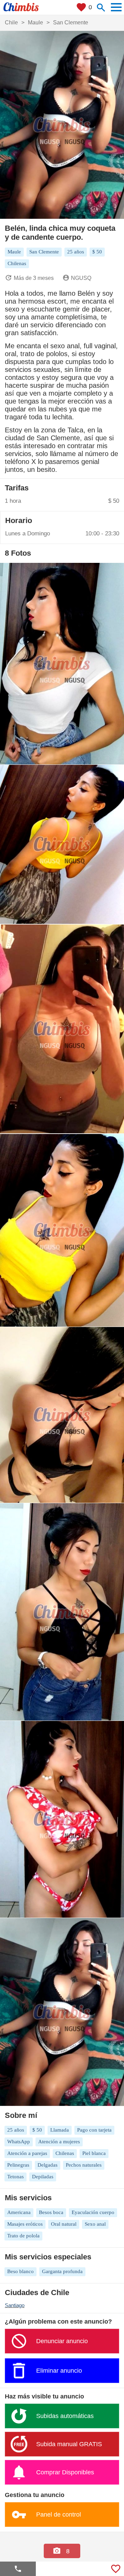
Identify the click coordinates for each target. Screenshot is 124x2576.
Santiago (15, 2305)
